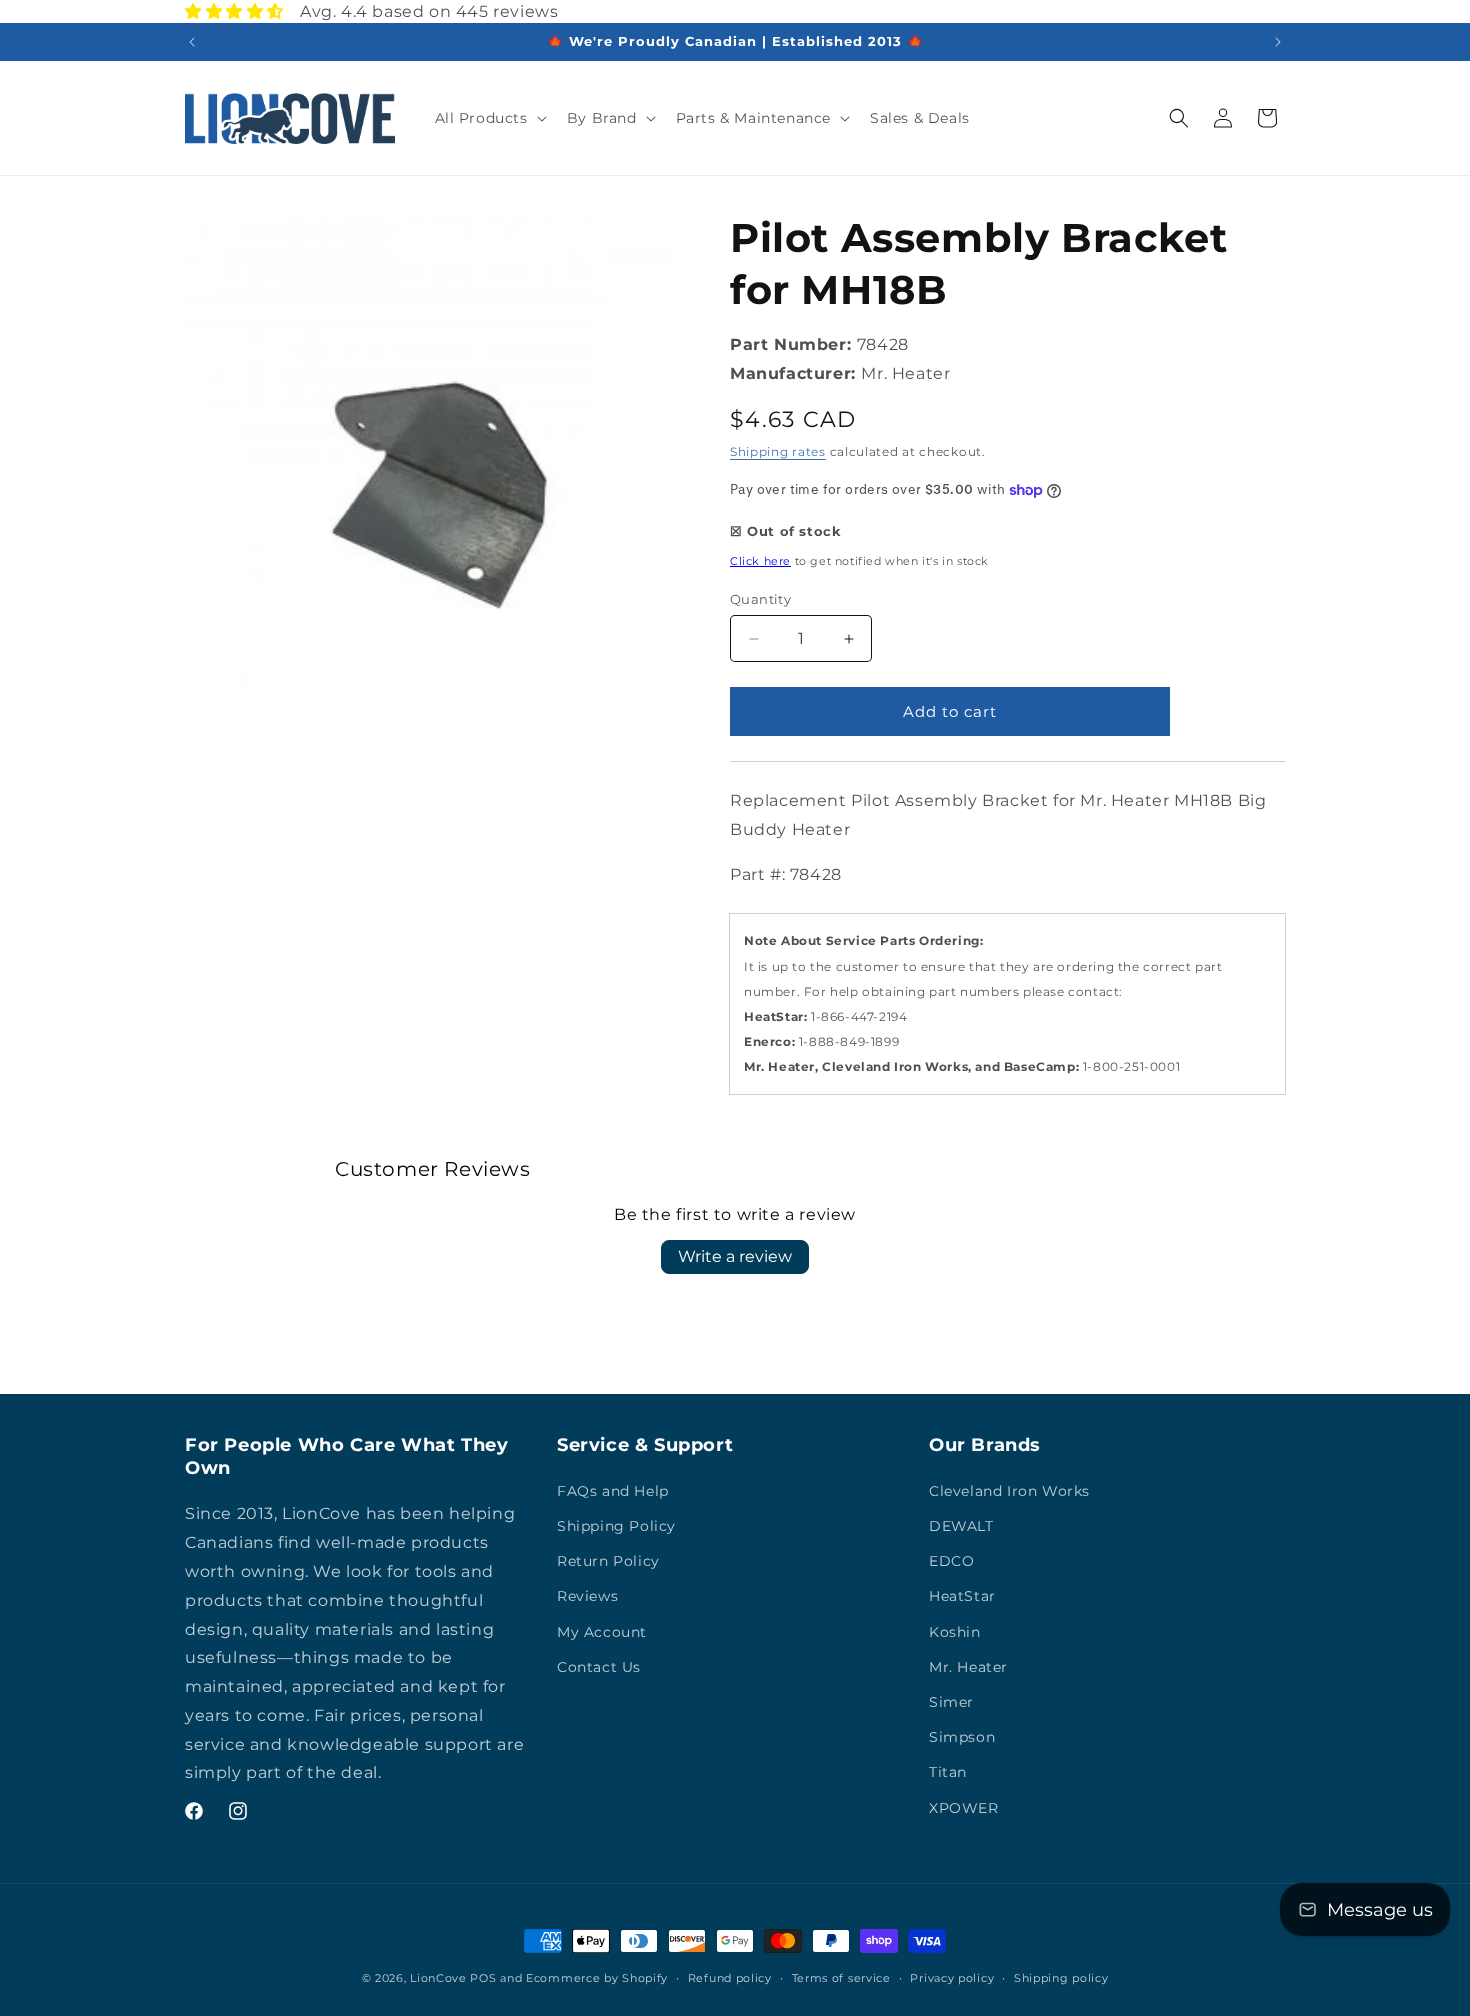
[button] (489, 118)
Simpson (962, 1738)
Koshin (955, 1632)
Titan (948, 1773)
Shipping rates (778, 452)
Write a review (735, 1256)
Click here (760, 561)
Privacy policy (952, 1977)
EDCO (951, 1562)
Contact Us (599, 1667)
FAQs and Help (613, 1491)
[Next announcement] (1278, 42)
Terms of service (841, 1977)
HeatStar (962, 1597)
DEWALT (961, 1526)
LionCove (438, 1978)
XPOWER (964, 1808)
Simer (951, 1702)
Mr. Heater (968, 1667)
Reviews (587, 1597)
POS (483, 1978)
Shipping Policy (616, 1526)
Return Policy (608, 1562)
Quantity (760, 599)
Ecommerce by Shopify (597, 1978)
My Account (602, 1632)
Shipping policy (1061, 1977)
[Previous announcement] (192, 42)
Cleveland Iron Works (1009, 1491)
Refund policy (730, 1977)
